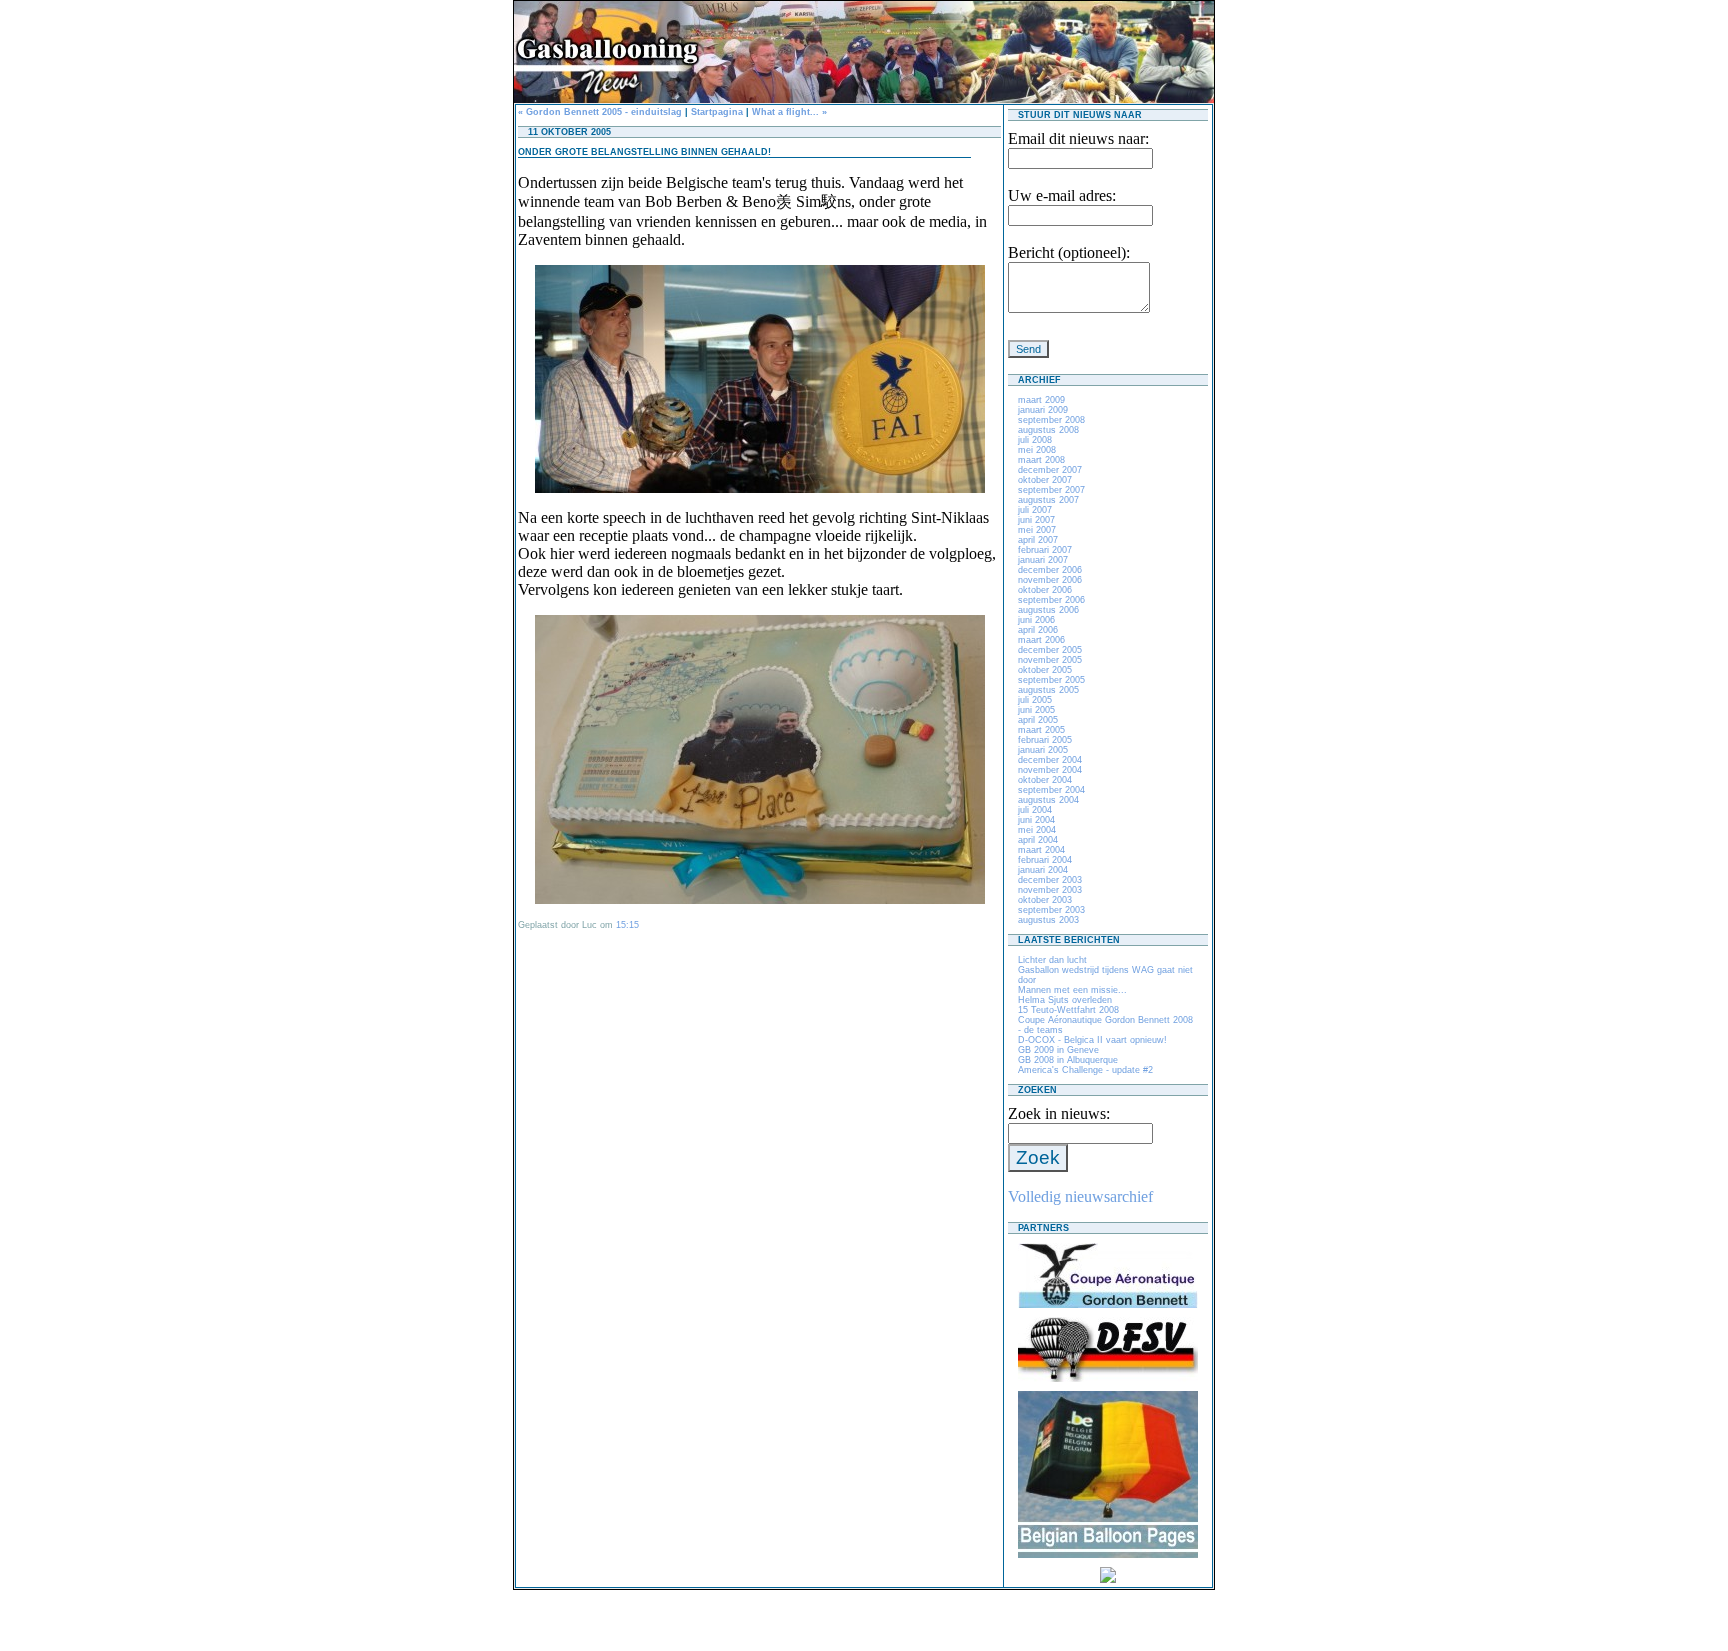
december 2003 (1050, 880)
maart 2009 (1041, 400)
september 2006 (1051, 600)
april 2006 (1038, 630)
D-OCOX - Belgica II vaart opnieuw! (1092, 1040)
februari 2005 (1045, 740)
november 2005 (1050, 660)
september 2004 (1051, 790)
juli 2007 (1035, 510)
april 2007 (1038, 540)
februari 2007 (1045, 550)
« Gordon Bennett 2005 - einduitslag (600, 112)
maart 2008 (1041, 460)
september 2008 (1051, 420)
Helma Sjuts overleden (1065, 1000)
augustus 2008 (1048, 430)
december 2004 (1050, 760)
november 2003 (1050, 890)
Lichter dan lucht (1052, 960)
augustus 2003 (1048, 920)
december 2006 (1050, 570)
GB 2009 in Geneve (1058, 1050)
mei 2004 (1037, 830)
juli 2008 (1035, 440)
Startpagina (717, 112)
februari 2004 (1045, 860)
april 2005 (1038, 720)
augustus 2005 (1048, 690)
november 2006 (1050, 580)
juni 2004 (1036, 820)
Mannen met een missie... (1072, 990)
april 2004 (1038, 840)
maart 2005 (1041, 730)
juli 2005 (1035, 700)
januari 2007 (1043, 560)
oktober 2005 (1045, 670)
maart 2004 (1041, 850)
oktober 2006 (1045, 590)
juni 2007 (1036, 520)
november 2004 (1050, 770)
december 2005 (1050, 650)
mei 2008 (1037, 450)
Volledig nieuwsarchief (1080, 1196)
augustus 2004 (1048, 800)
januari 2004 (1043, 870)
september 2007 (1051, 490)
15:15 (627, 925)
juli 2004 (1035, 810)
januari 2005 (1043, 750)
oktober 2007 (1045, 480)
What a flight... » (789, 112)
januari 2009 (1043, 410)
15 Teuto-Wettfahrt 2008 (1068, 1010)
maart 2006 (1041, 640)
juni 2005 (1036, 710)
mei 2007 (1037, 530)
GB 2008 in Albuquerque (1068, 1060)
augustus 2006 (1048, 610)
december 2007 (1050, 470)
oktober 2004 (1045, 780)
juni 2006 (1036, 620)
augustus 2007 (1048, 500)
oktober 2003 (1045, 900)
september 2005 (1051, 680)
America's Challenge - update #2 (1085, 1070)
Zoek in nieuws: (1059, 1113)
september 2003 (1051, 910)
